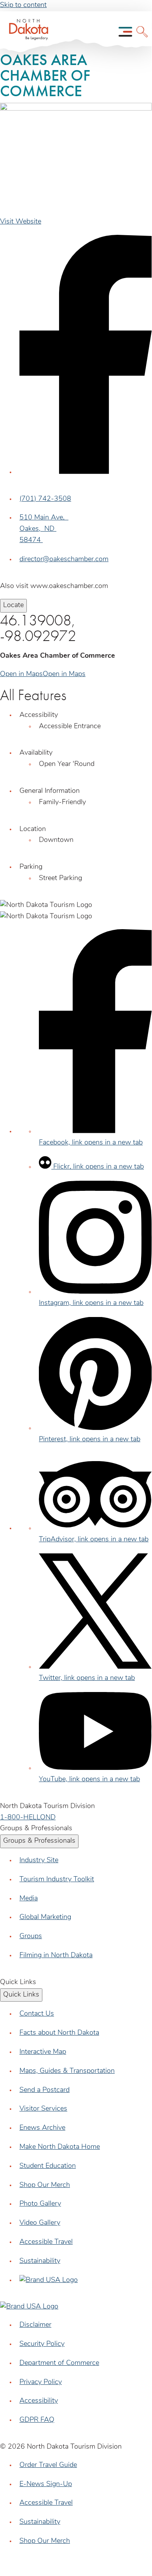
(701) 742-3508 (45, 499)
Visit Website (21, 222)
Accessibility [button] (39, 715)
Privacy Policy (41, 2382)
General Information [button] (50, 791)
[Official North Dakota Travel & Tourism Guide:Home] (26, 32)
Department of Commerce (59, 2363)
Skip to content (23, 5)
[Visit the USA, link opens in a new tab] (49, 2280)
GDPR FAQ (37, 2420)
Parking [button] (31, 867)
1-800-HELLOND (28, 1818)
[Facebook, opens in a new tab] (86, 472)
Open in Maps (21, 674)
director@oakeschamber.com (64, 560)
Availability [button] (36, 753)
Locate (13, 606)
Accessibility (39, 2401)
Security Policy (42, 2344)
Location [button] (33, 829)
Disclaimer (35, 2325)
